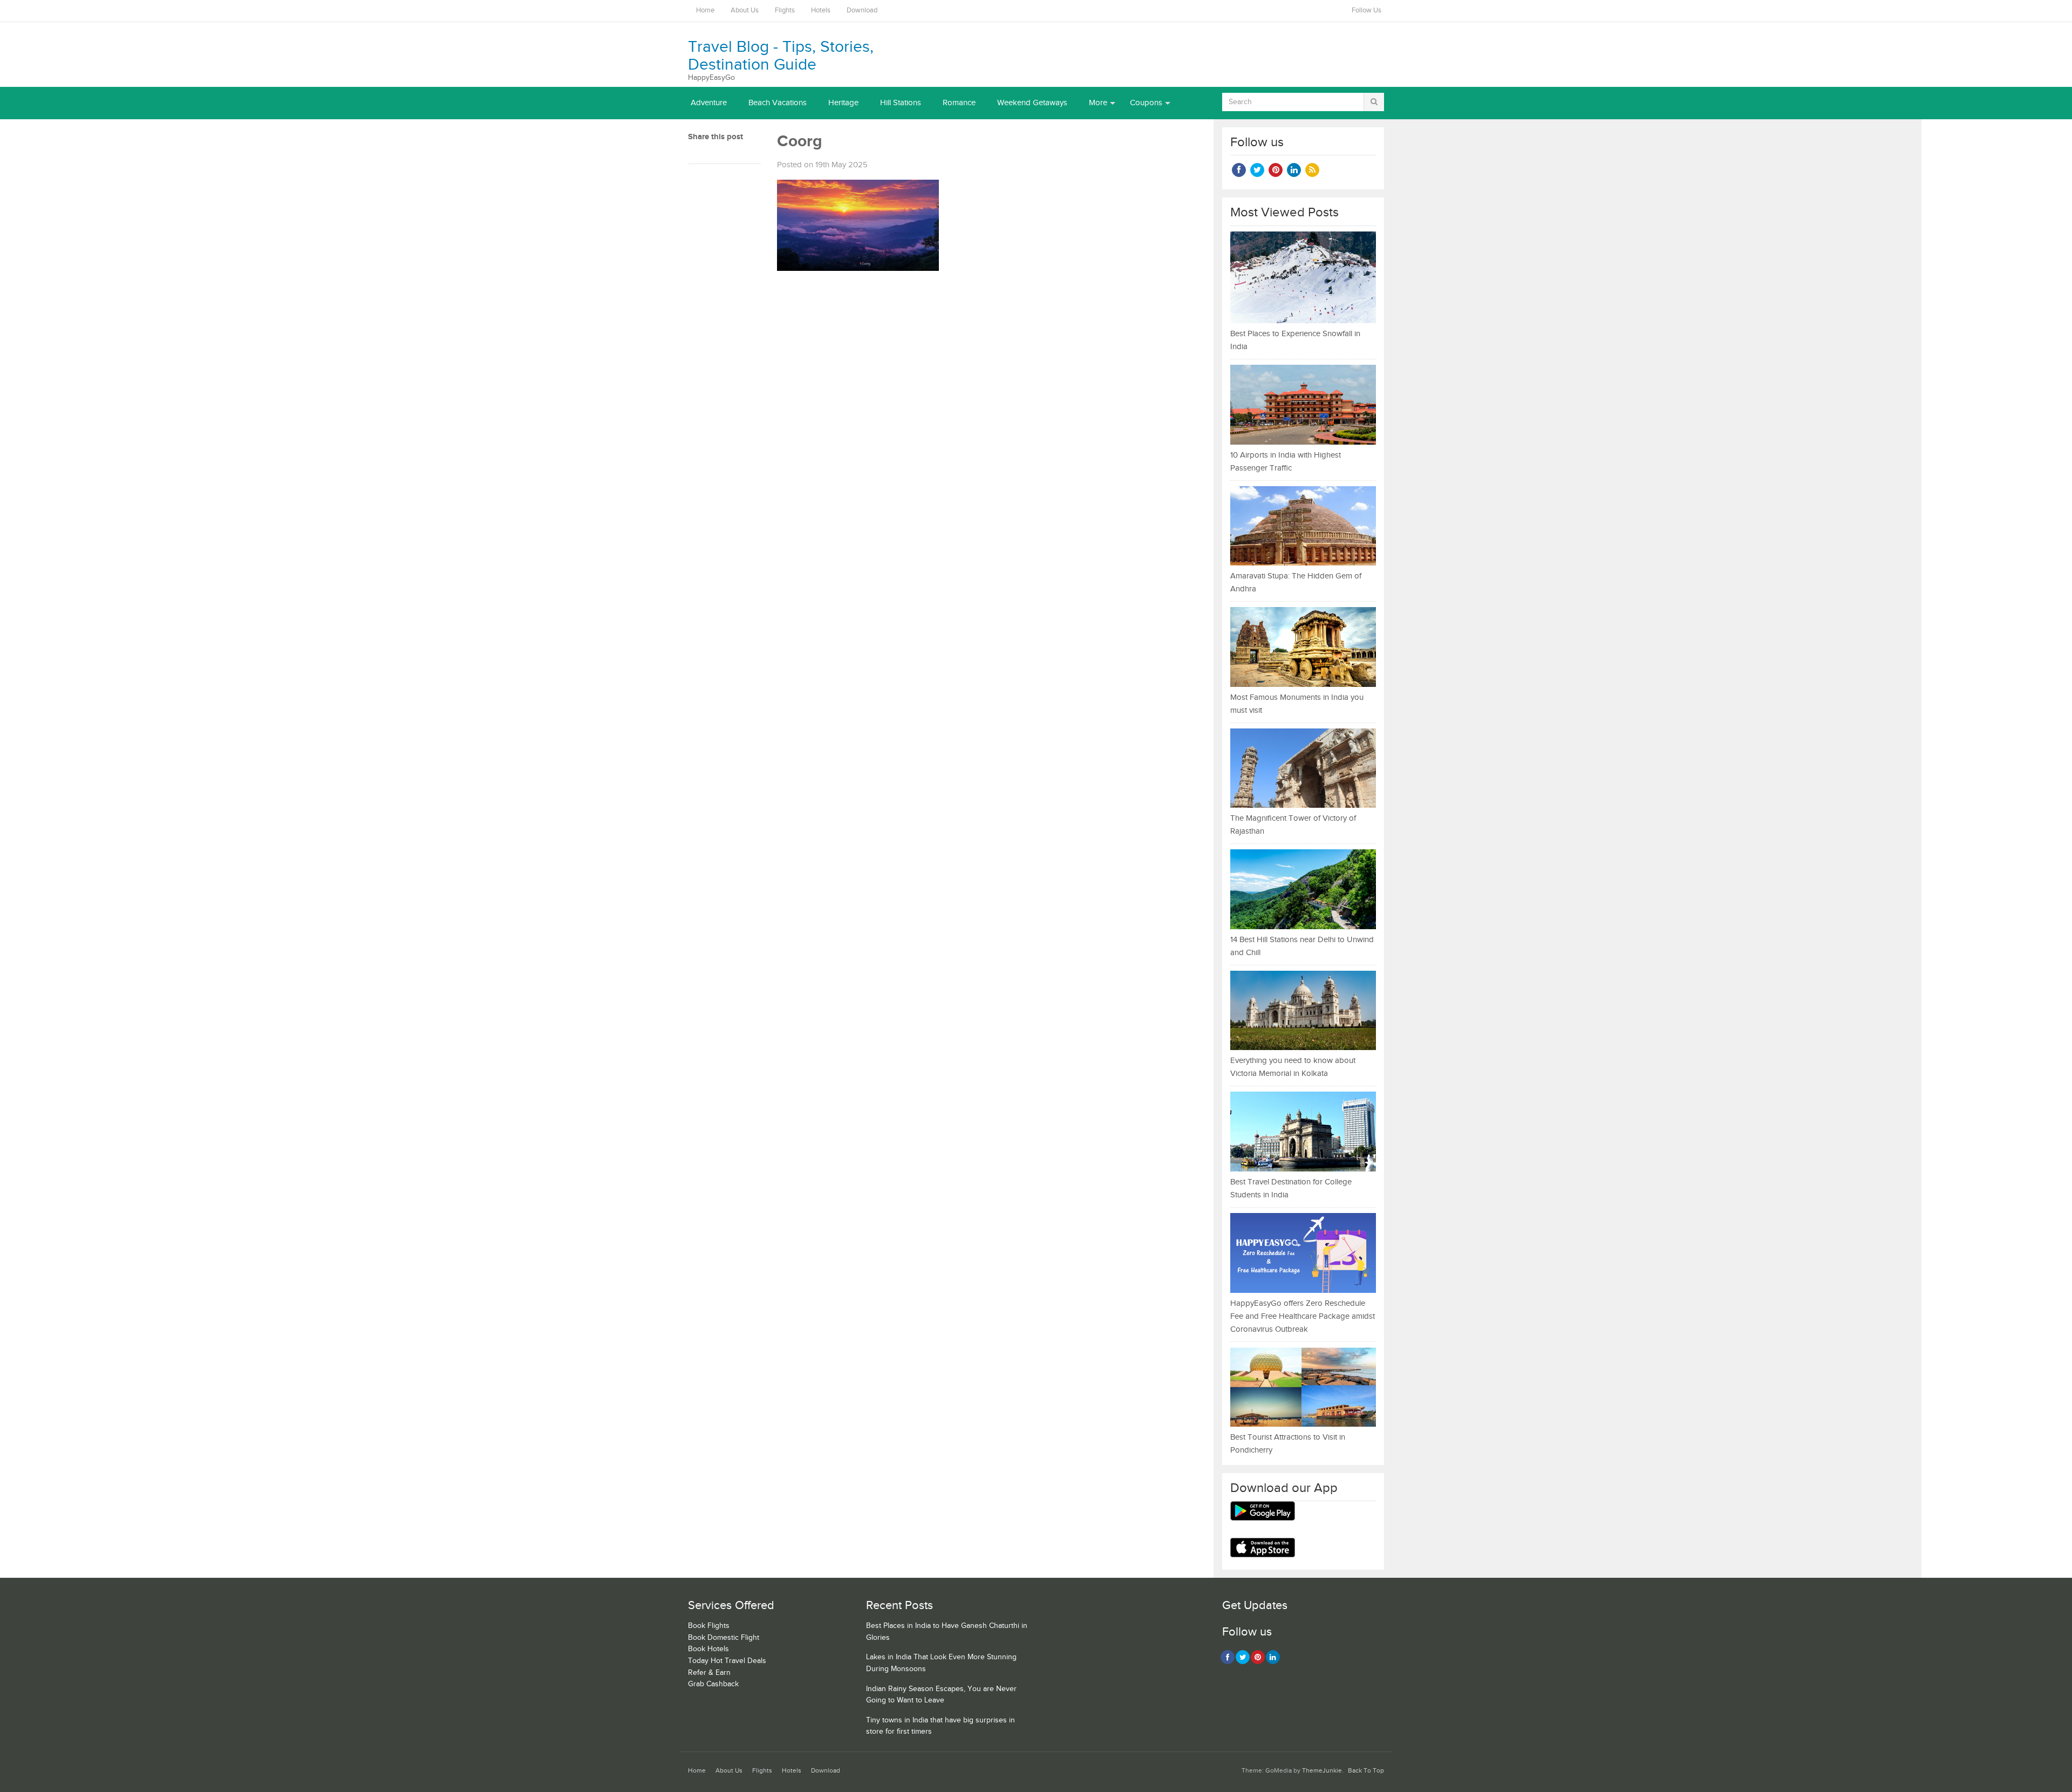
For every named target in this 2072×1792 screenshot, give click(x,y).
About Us (745, 11)
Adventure (709, 103)
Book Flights (709, 1626)
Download (862, 11)
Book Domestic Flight (724, 1638)
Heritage (843, 103)
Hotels (821, 11)
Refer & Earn (709, 1673)
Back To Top (1366, 1771)
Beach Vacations (778, 103)
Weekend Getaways (1032, 103)
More (1098, 103)
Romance (959, 103)
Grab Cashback (713, 1684)
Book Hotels (708, 1649)
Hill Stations (901, 103)
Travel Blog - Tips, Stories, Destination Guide (781, 56)
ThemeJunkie (1322, 1771)
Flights (785, 11)
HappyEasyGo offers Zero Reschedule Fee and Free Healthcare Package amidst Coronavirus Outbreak (1303, 1316)
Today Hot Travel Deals (727, 1661)
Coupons (1146, 103)
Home (705, 11)
